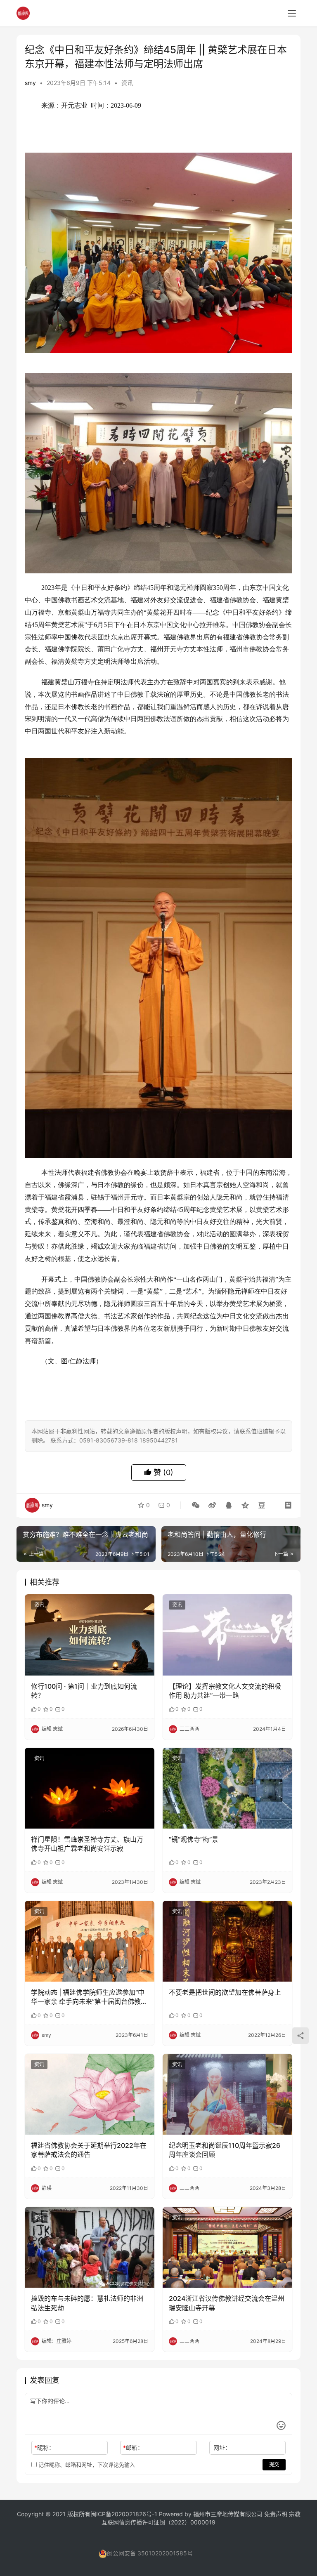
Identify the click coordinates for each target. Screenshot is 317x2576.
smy (30, 83)
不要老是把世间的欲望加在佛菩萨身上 (225, 1992)
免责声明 (277, 2514)
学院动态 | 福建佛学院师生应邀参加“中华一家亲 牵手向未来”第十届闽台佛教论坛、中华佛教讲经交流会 (89, 1997)
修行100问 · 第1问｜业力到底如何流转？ (84, 1691)
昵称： (44, 2448)
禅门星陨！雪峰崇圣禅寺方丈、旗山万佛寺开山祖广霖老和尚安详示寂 (87, 1844)
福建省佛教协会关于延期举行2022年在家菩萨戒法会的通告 (89, 2150)
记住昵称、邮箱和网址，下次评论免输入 (86, 2465)
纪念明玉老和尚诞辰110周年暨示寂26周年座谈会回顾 (225, 2150)
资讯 (127, 83)
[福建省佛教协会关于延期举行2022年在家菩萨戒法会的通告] (90, 2094)
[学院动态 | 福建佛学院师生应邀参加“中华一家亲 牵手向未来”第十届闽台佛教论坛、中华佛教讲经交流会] (90, 1941)
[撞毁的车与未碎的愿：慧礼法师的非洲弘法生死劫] (90, 2247)
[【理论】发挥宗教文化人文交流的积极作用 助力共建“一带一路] (227, 1635)
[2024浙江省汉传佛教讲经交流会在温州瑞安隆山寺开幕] (227, 2247)
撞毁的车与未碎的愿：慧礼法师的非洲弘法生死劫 (87, 2303)
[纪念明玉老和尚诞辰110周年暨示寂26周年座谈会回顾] (227, 2094)
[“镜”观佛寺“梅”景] (227, 1788)
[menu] (292, 13)
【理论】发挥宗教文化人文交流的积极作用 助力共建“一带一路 (225, 1691)
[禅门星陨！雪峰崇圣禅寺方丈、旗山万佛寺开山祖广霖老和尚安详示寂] (90, 1788)
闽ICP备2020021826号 (121, 2514)
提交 (274, 2464)
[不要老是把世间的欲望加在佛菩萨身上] (227, 1941)
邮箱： (133, 2448)
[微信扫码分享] (196, 1505)
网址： (222, 2448)
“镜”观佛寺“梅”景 (194, 1839)
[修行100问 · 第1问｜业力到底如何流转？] (90, 1635)
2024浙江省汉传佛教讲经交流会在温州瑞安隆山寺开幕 (227, 2303)
